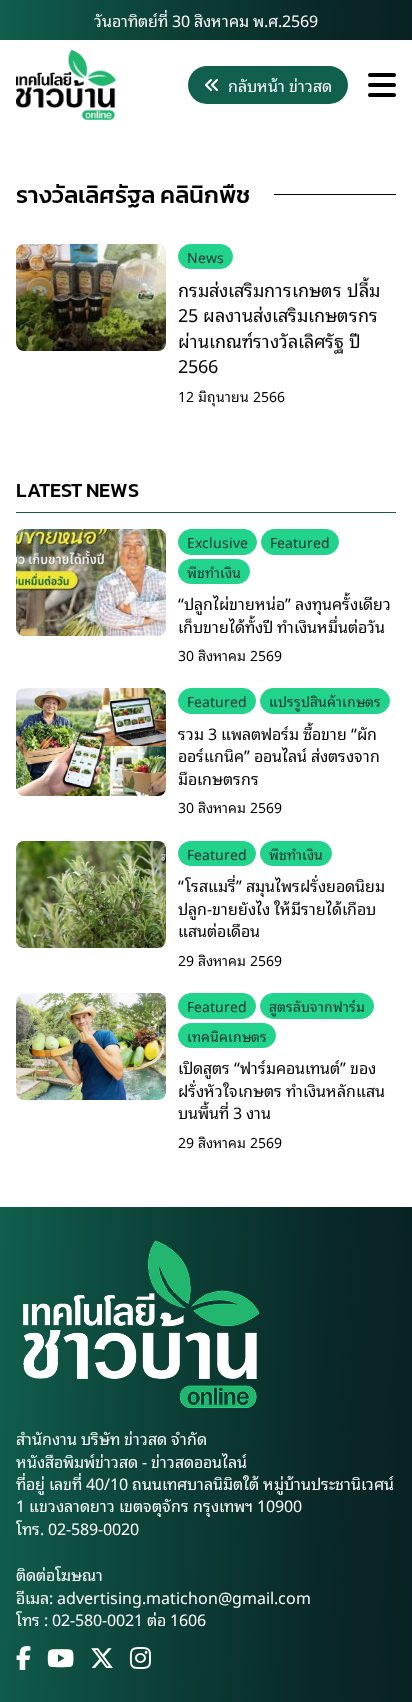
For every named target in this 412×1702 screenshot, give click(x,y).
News (205, 256)
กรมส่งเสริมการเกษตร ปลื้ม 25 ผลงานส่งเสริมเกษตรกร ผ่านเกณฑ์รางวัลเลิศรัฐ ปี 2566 (279, 327)
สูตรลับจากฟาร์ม (317, 1005)
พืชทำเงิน (214, 571)
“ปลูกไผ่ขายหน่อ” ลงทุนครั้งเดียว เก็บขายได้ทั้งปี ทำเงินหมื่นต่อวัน (284, 614)
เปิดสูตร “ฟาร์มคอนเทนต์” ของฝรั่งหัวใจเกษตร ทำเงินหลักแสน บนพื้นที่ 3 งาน (281, 1089)
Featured (300, 541)
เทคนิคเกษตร (227, 1035)
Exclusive (217, 541)
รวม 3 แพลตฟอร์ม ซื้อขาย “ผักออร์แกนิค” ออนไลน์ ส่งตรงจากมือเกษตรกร (279, 755)
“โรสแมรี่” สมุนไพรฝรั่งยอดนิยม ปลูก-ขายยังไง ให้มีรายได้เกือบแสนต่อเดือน (281, 907)
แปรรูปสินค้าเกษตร (325, 700)
